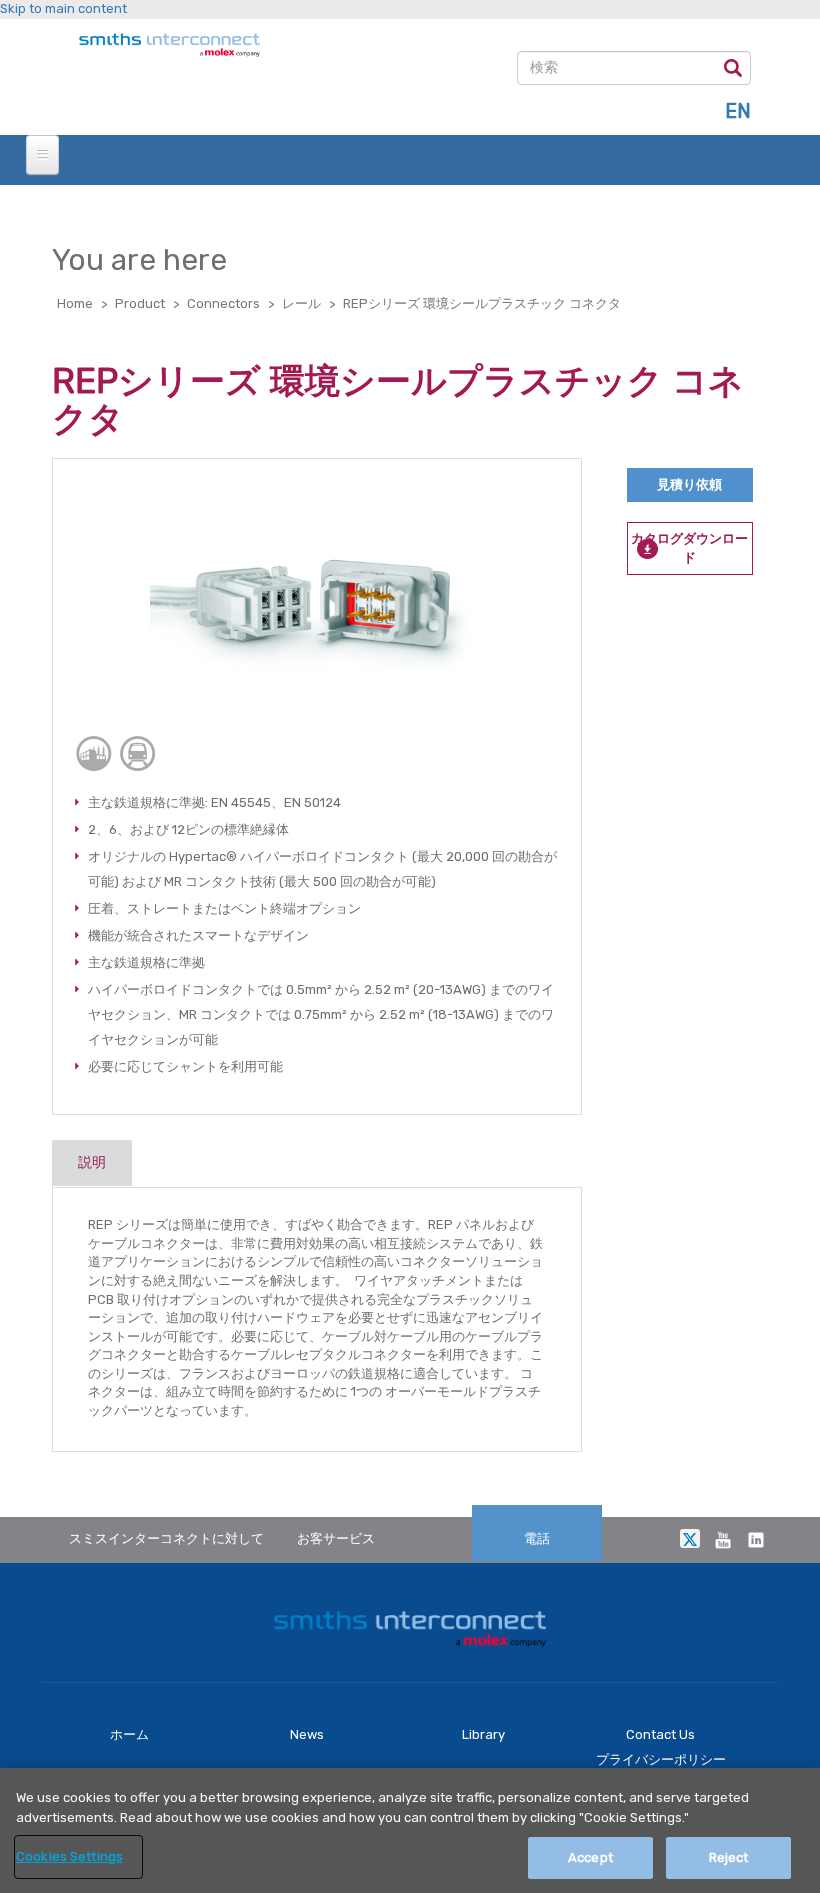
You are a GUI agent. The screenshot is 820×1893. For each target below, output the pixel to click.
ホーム (129, 1734)
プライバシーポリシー (661, 1759)
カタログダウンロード (689, 548)
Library (483, 1734)
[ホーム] (164, 45)
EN (738, 111)
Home (75, 303)
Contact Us (660, 1734)
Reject (729, 1857)
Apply (733, 67)
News (307, 1734)
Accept (590, 1857)
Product (140, 303)
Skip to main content (63, 8)
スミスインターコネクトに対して (166, 1538)
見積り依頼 (689, 484)
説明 (92, 1162)
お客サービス (336, 1538)
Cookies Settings (69, 1856)
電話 (537, 1538)
